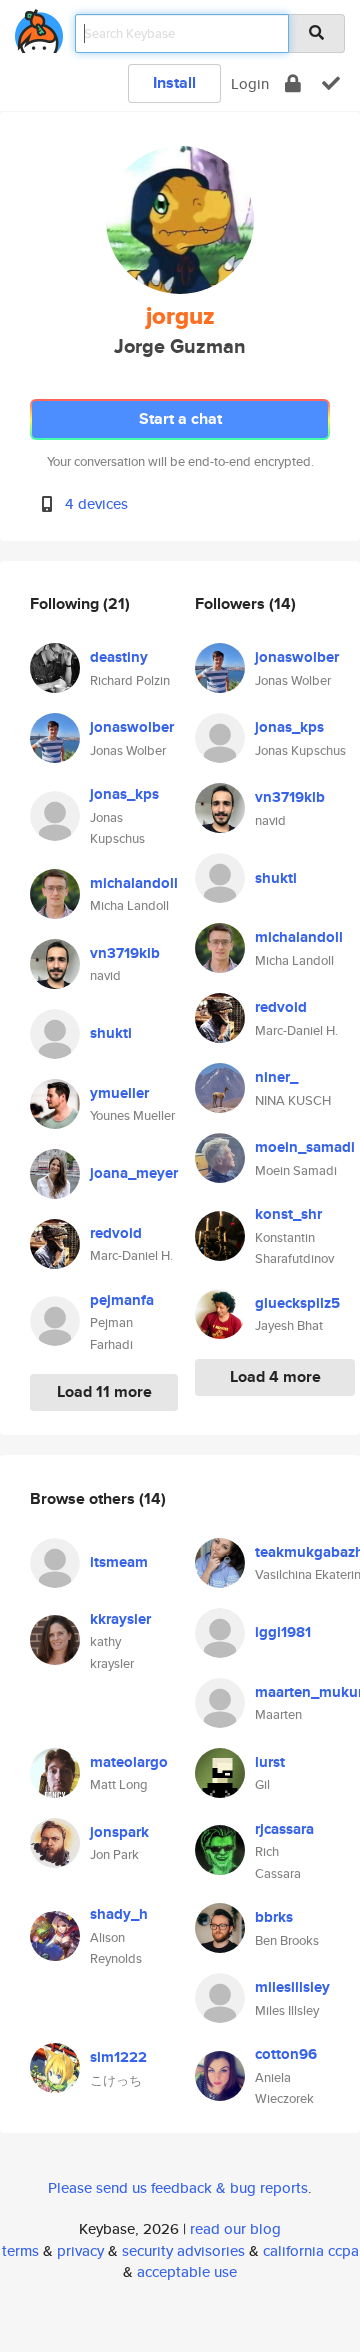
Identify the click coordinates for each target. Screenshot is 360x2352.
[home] (39, 27)
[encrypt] (293, 83)
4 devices (96, 503)
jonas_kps (124, 794)
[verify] (331, 83)
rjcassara (284, 1829)
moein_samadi (305, 1147)
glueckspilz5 (297, 1303)
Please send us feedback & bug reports (178, 2187)
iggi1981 (283, 1632)
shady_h (119, 1914)
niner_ (276, 1077)
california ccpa (311, 2250)
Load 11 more (104, 1391)
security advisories (183, 2250)
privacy (80, 2250)
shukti (111, 1033)
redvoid (116, 1233)
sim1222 (118, 2057)
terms (20, 2250)
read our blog (235, 2228)
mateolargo (129, 1762)
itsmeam (119, 1562)
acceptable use (187, 2271)
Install (174, 82)
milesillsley (292, 1987)
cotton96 (286, 2054)
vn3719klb (125, 953)
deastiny (119, 657)
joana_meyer (134, 1173)
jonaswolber (132, 727)
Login (250, 83)
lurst (270, 1762)
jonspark (119, 1832)
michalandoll (134, 883)
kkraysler (120, 1619)
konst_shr (288, 1214)
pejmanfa (122, 1300)
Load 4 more (275, 1376)
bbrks (274, 1917)
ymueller (119, 1093)
